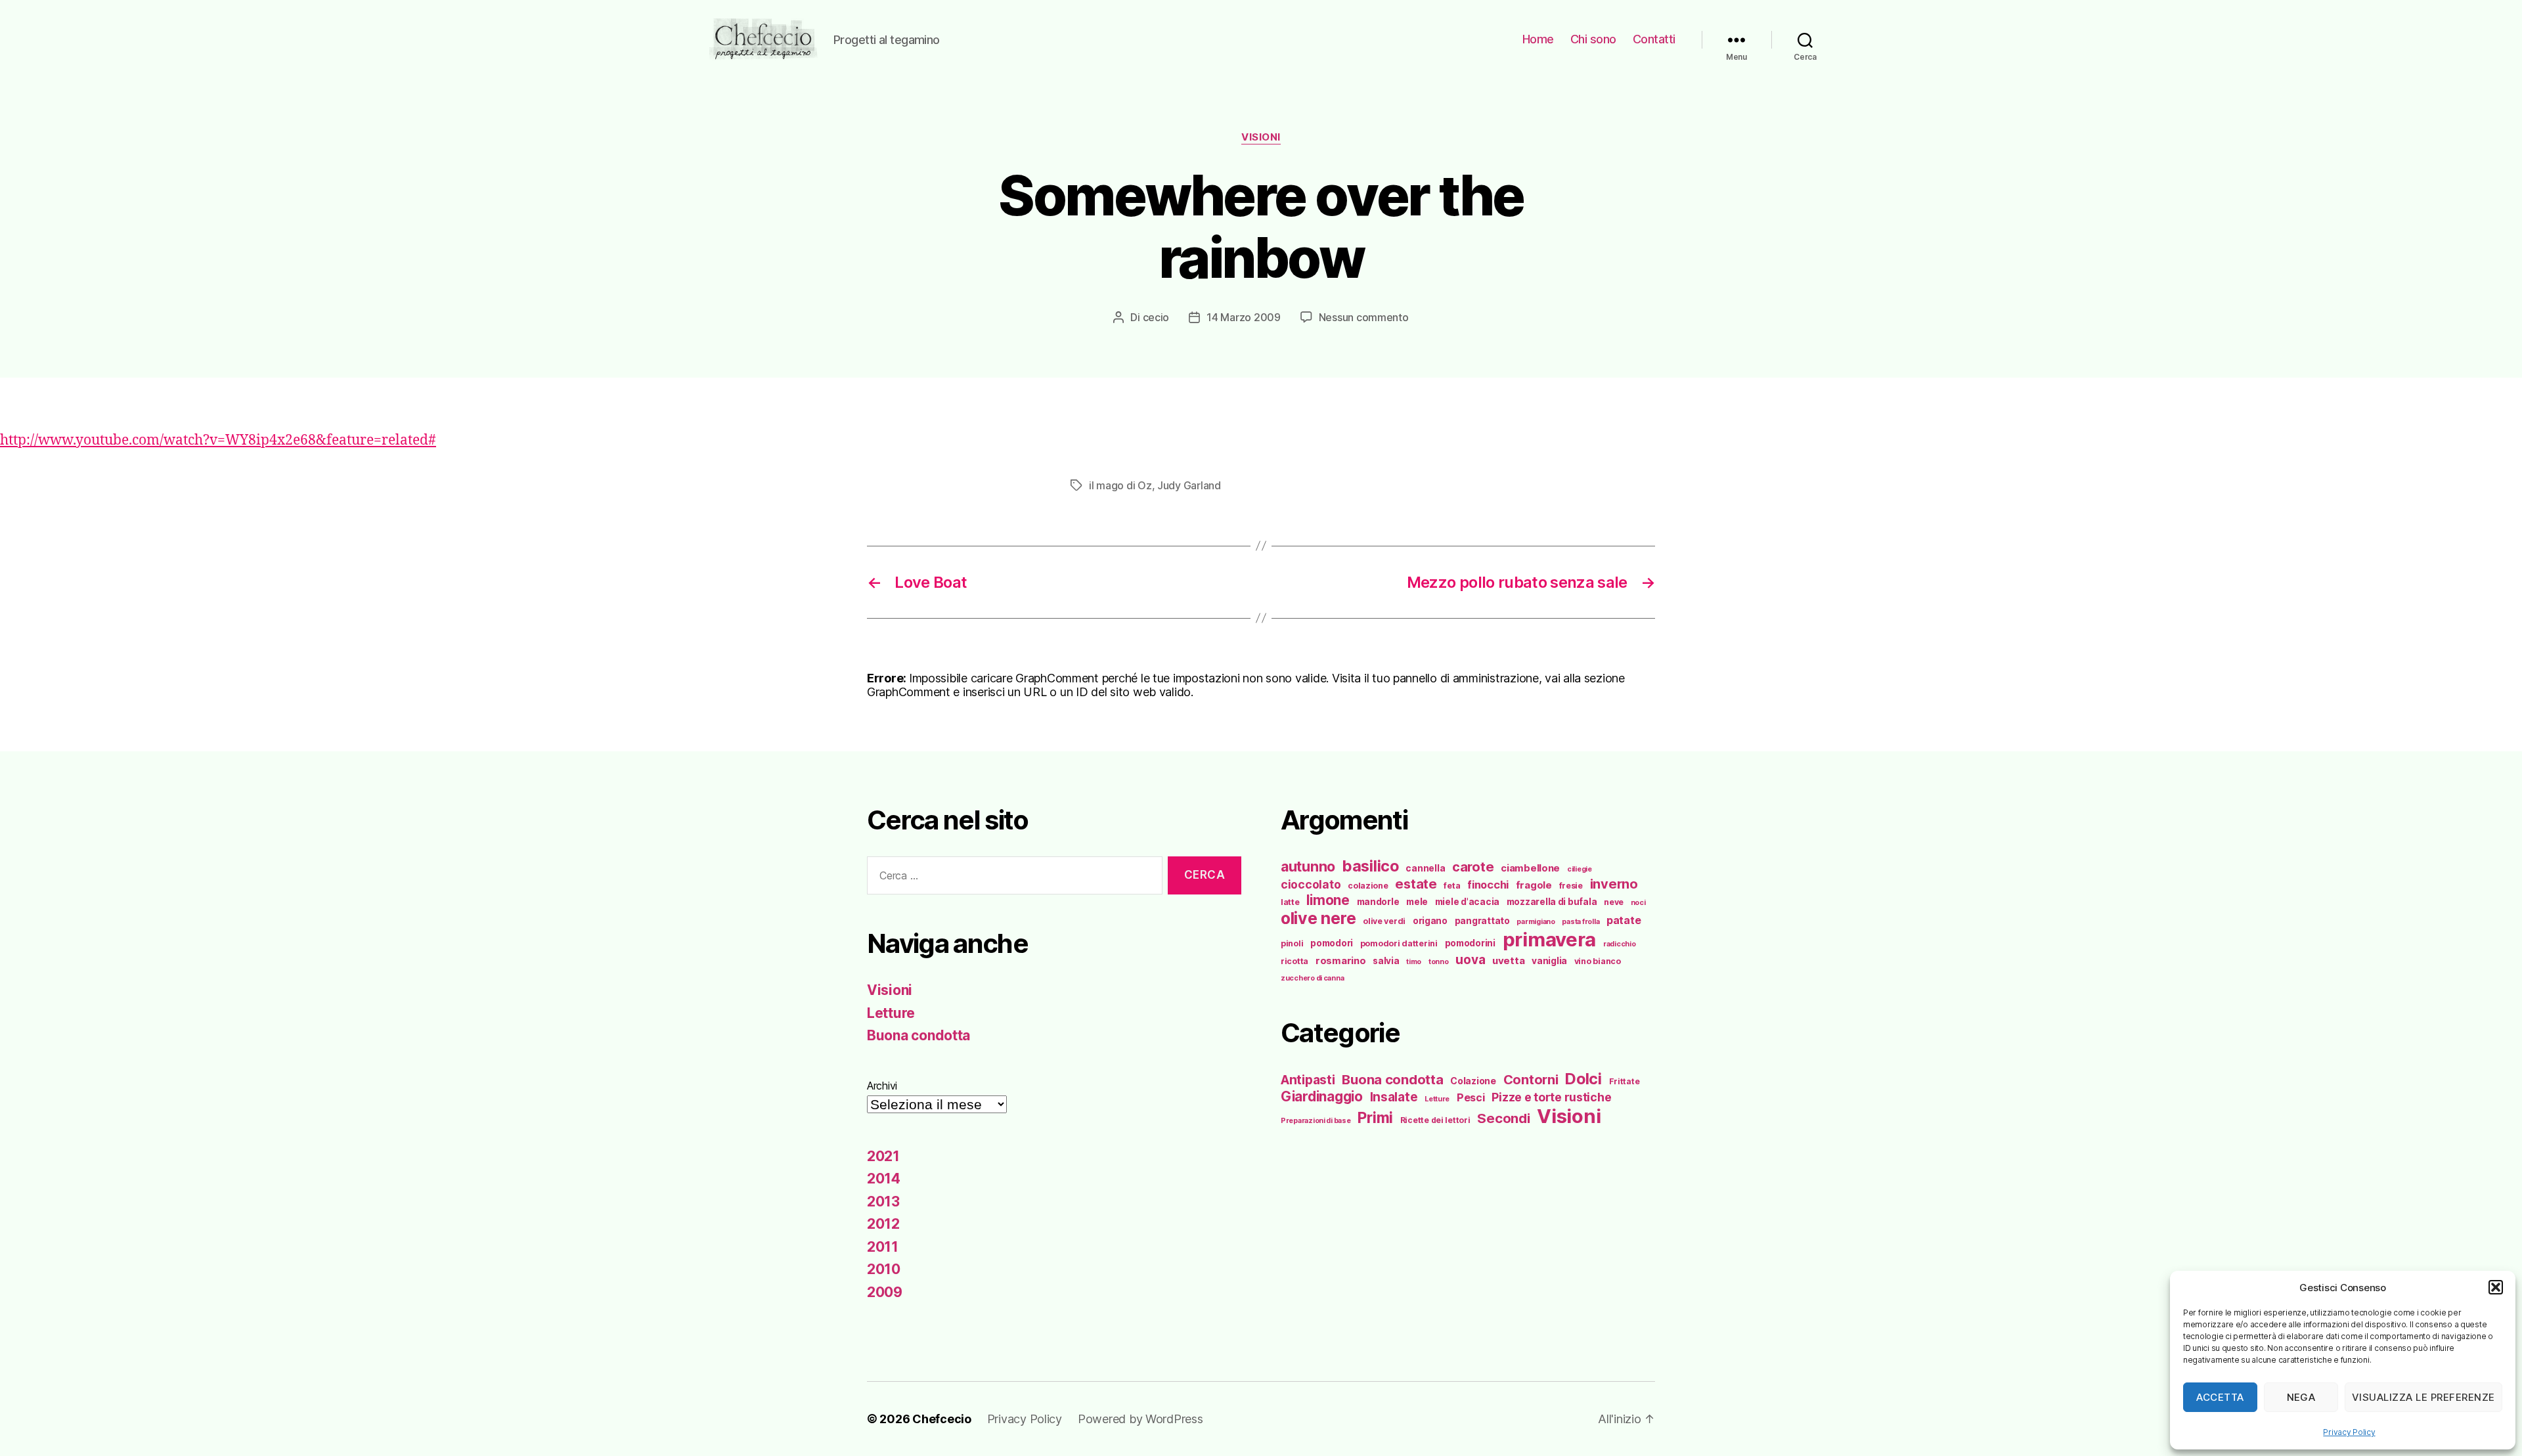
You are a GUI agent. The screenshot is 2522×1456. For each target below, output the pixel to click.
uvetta (1508, 961)
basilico (1371, 866)
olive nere (1318, 918)
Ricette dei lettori (1435, 1120)
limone (1328, 900)
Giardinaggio (1322, 1096)
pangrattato (1482, 921)
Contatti (1654, 39)
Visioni (1261, 137)
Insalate (1394, 1097)
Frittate (1625, 1081)
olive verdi (1384, 921)
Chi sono (1593, 39)
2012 (883, 1224)
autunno (1308, 866)
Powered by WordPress (1140, 1419)
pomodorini (1470, 943)
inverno (1614, 884)
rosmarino (1341, 961)
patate (1624, 920)
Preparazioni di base (1316, 1121)
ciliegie (1580, 869)
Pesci (1471, 1097)
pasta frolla (1581, 922)
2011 (883, 1247)
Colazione (1473, 1081)
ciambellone (1530, 868)
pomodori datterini (1399, 943)
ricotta (1294, 961)
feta (1452, 886)
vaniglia (1549, 961)
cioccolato (1311, 884)
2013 (883, 1202)
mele (1417, 902)
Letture (891, 1013)
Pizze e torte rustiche (1551, 1097)
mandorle (1378, 902)
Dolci (1583, 1079)
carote (1473, 867)
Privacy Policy (2349, 1432)
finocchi (1488, 885)
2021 (883, 1156)
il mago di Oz (1120, 485)
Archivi (882, 1086)
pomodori (1332, 943)
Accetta (2220, 1397)
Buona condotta (918, 1035)
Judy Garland (1189, 485)
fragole (1534, 885)
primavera (1550, 939)
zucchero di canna (1312, 978)
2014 (884, 1179)
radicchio (1620, 944)
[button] (2496, 1287)
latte (1290, 902)
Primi (1375, 1117)
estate (1416, 884)
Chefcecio (942, 1419)
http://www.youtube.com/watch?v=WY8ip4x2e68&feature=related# (218, 440)
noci (1638, 903)
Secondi (1503, 1118)
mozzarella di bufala (1552, 902)
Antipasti (1308, 1080)
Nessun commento (1364, 317)
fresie (1571, 886)
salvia (1386, 961)
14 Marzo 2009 (1244, 317)
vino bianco (1598, 961)
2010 (884, 1269)
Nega (2301, 1397)
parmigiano (1536, 922)
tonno (1439, 962)
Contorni (1531, 1079)
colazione (1368, 886)
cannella (1425, 868)
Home (1538, 39)
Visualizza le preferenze (2423, 1397)
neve (1614, 902)
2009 (885, 1292)
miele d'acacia (1467, 902)
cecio (1156, 317)
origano (1430, 921)
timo (1414, 962)
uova (1470, 960)
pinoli (1292, 943)
